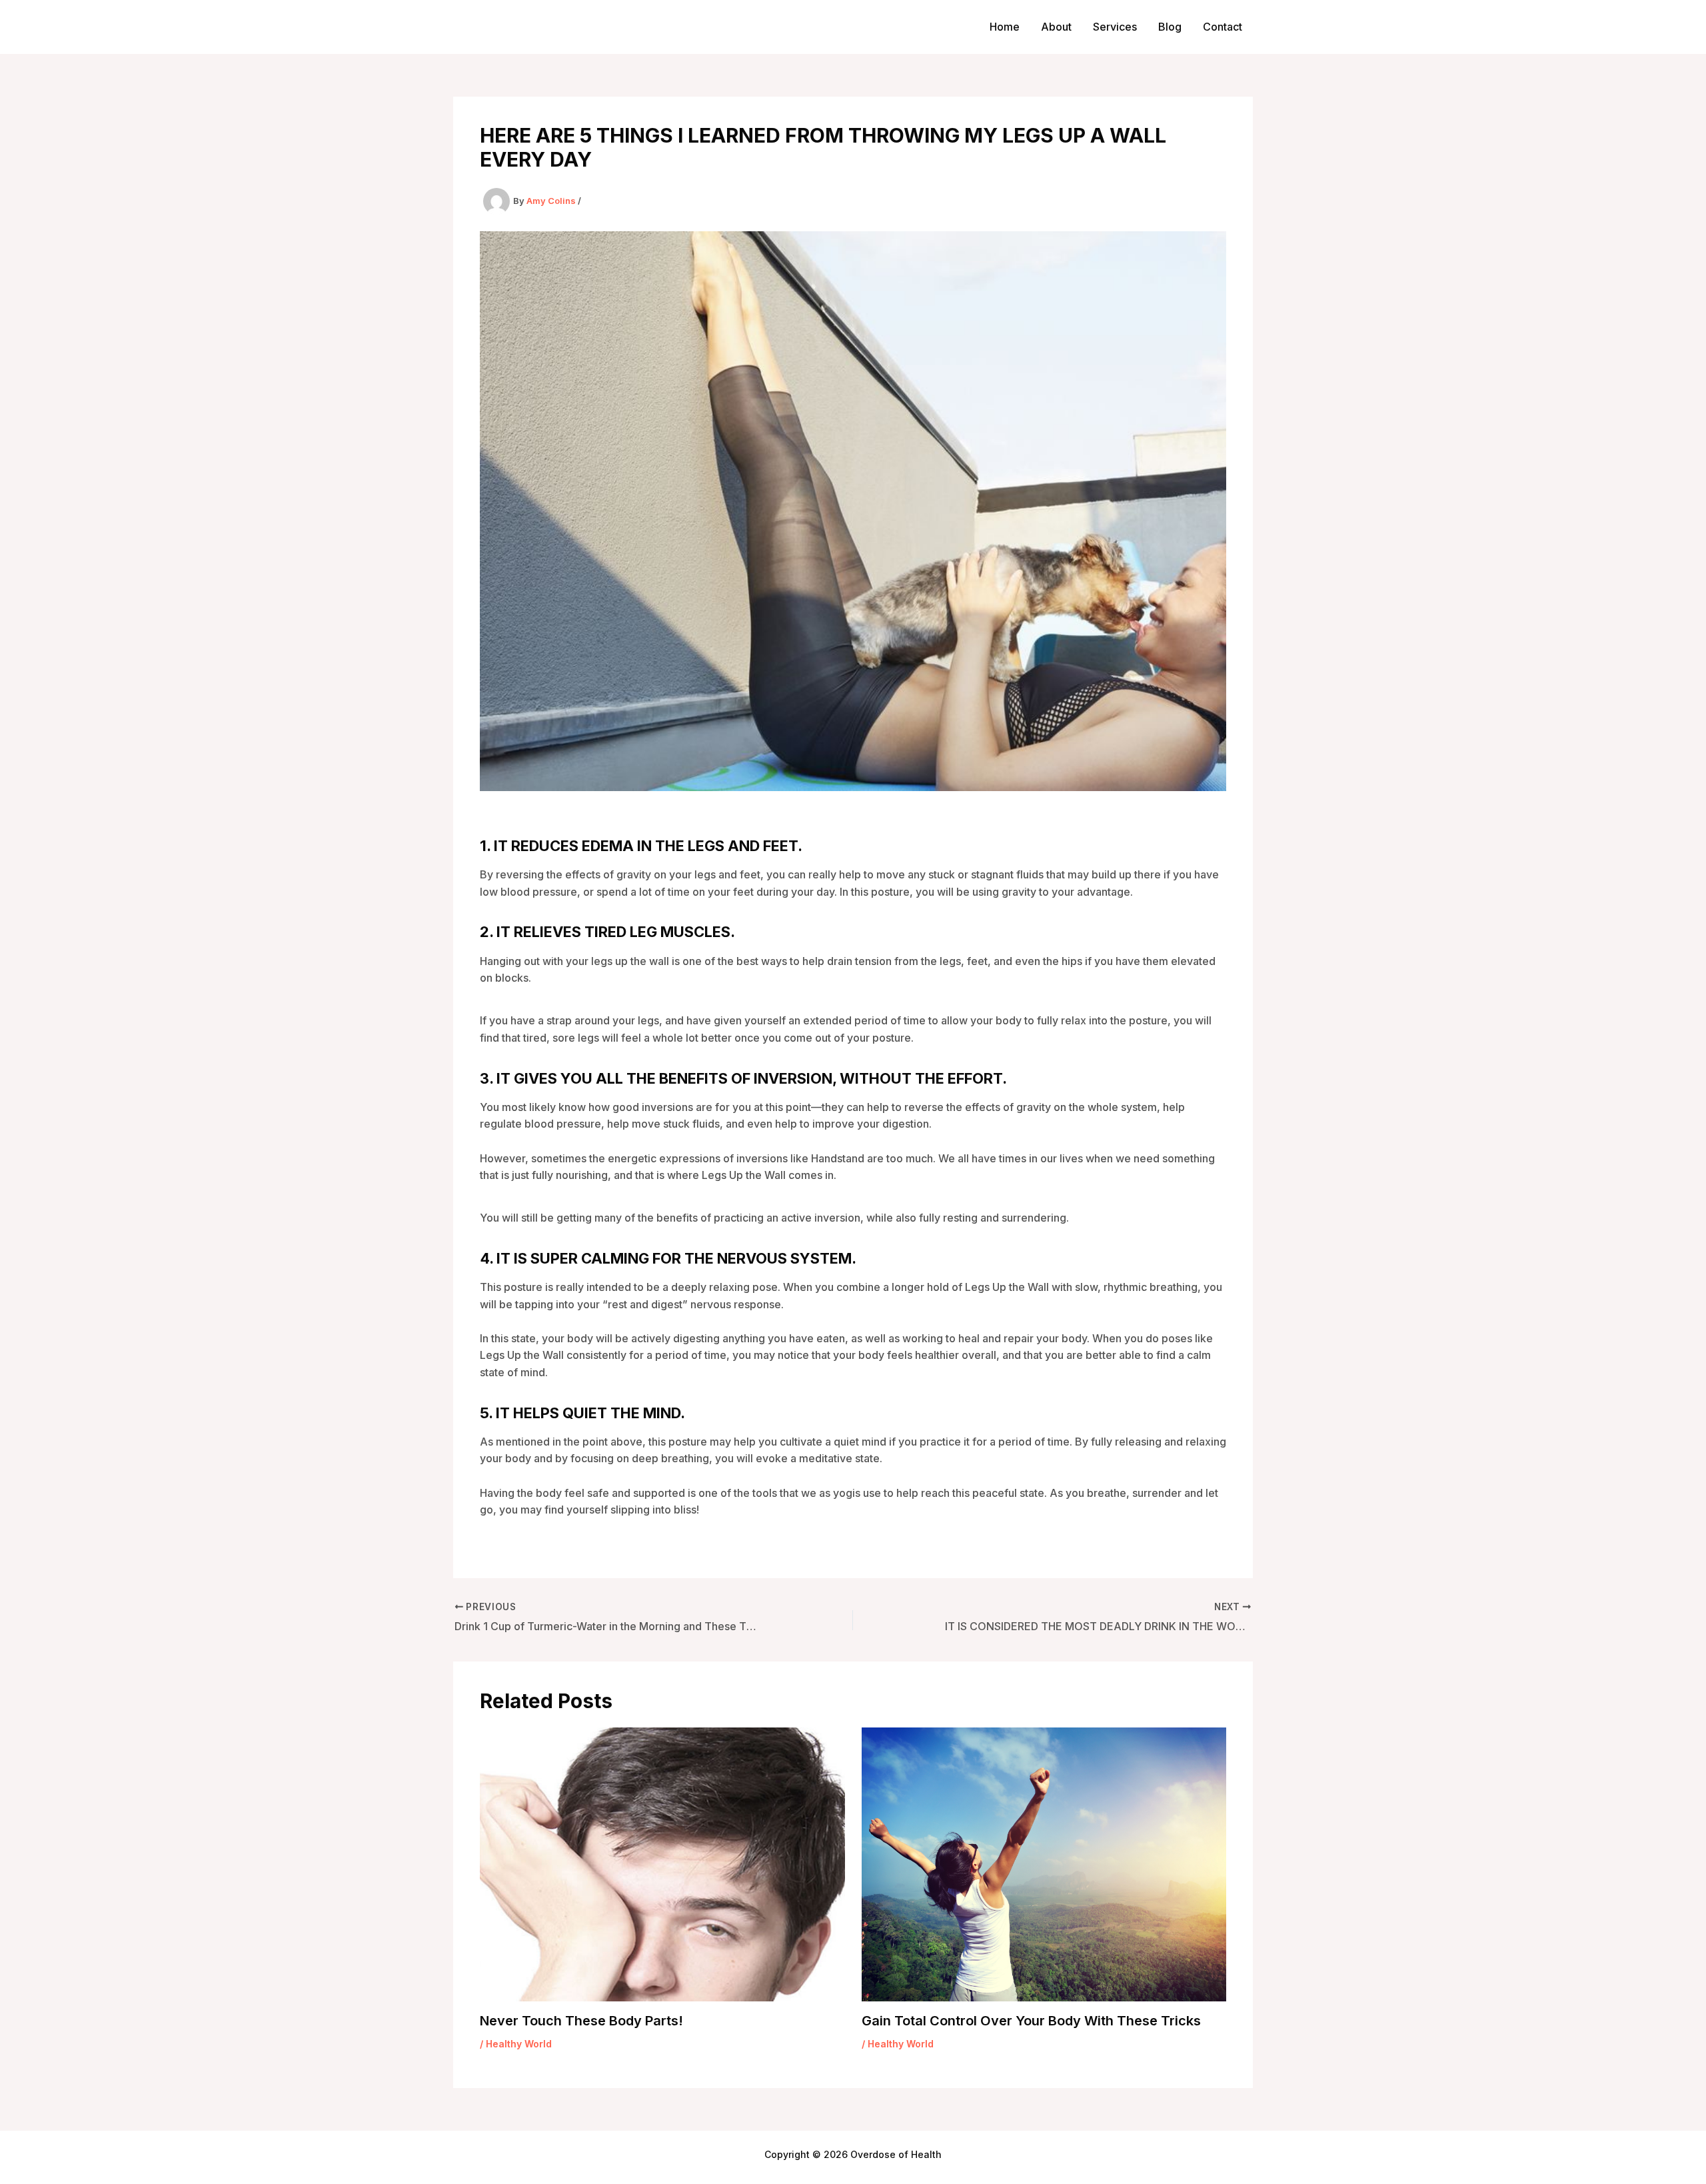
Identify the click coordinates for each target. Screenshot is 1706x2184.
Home (1005, 27)
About (1056, 27)
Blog (1170, 27)
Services (1115, 27)
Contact (1223, 27)
